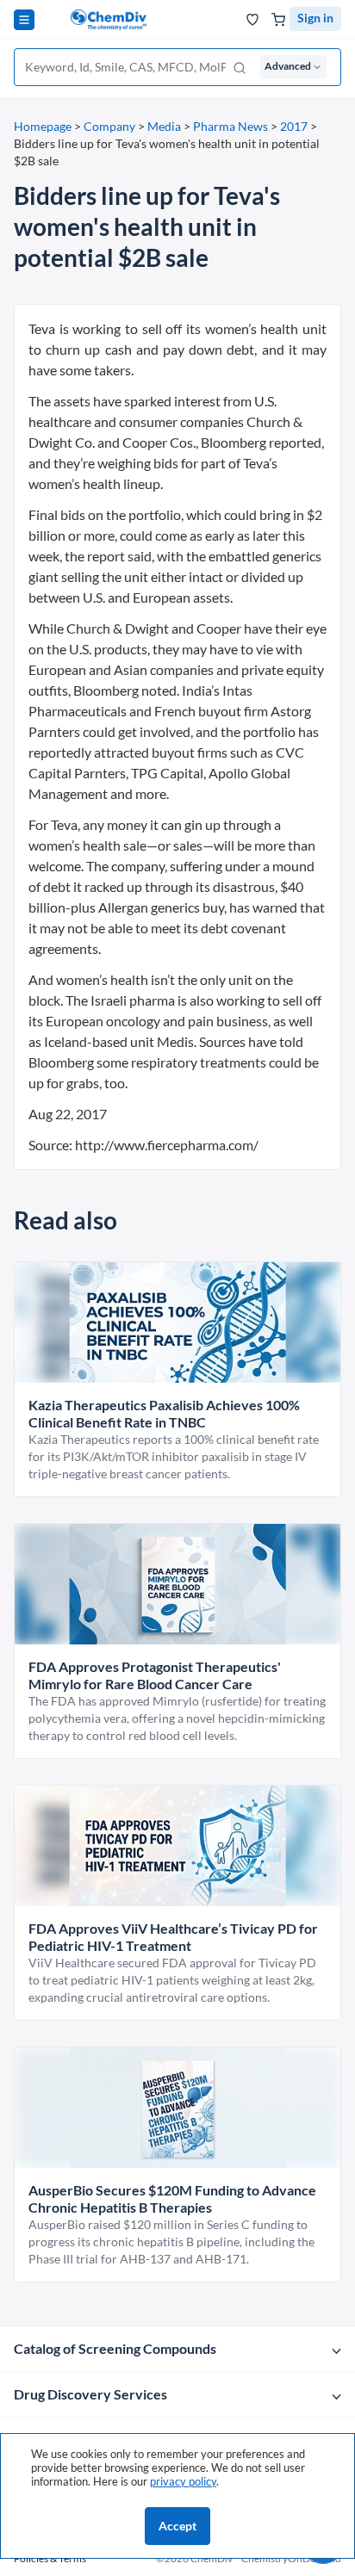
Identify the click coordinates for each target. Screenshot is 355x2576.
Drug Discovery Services (90, 2394)
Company (109, 126)
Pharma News (230, 126)
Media (164, 126)
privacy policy (183, 2481)
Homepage (43, 126)
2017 (294, 126)
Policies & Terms (50, 2558)
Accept (177, 2526)
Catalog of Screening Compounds (115, 2348)
